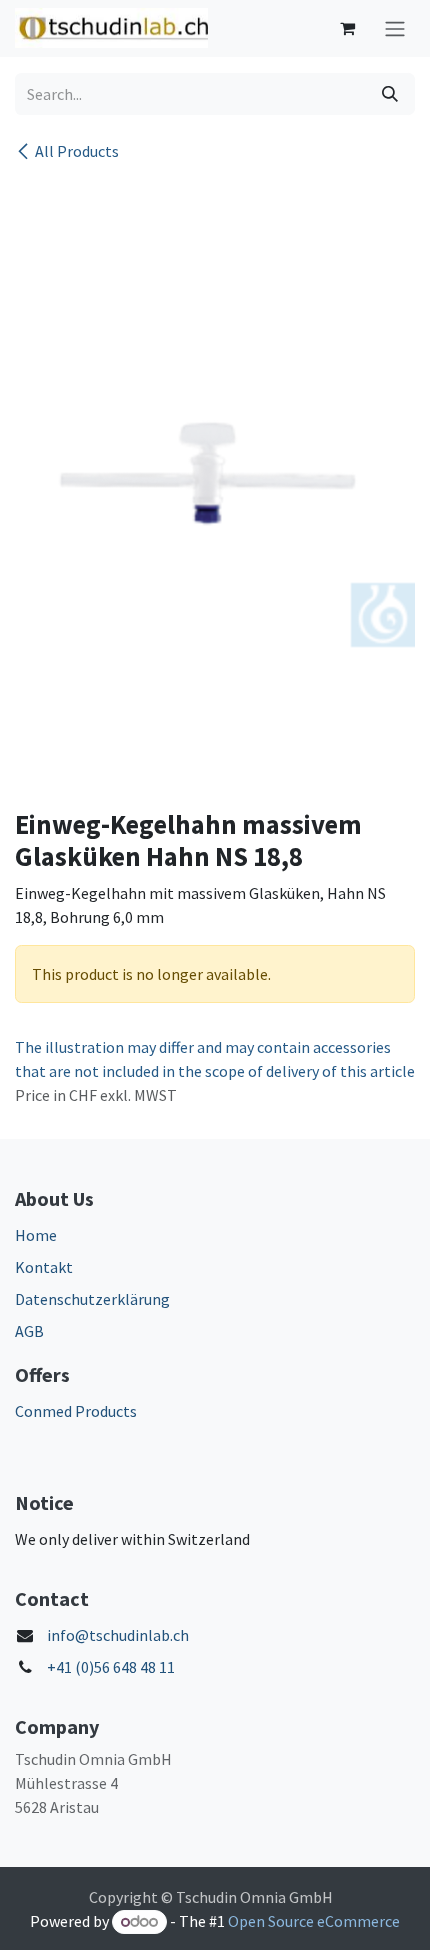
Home (36, 1235)
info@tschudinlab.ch (118, 1635)
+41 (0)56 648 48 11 (111, 1667)
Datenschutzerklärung (92, 1299)
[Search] (390, 94)
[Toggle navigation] (395, 28)
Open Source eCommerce (314, 1921)
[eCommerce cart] (347, 28)
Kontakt (44, 1267)
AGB (29, 1331)
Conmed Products (76, 1411)
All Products (77, 151)
